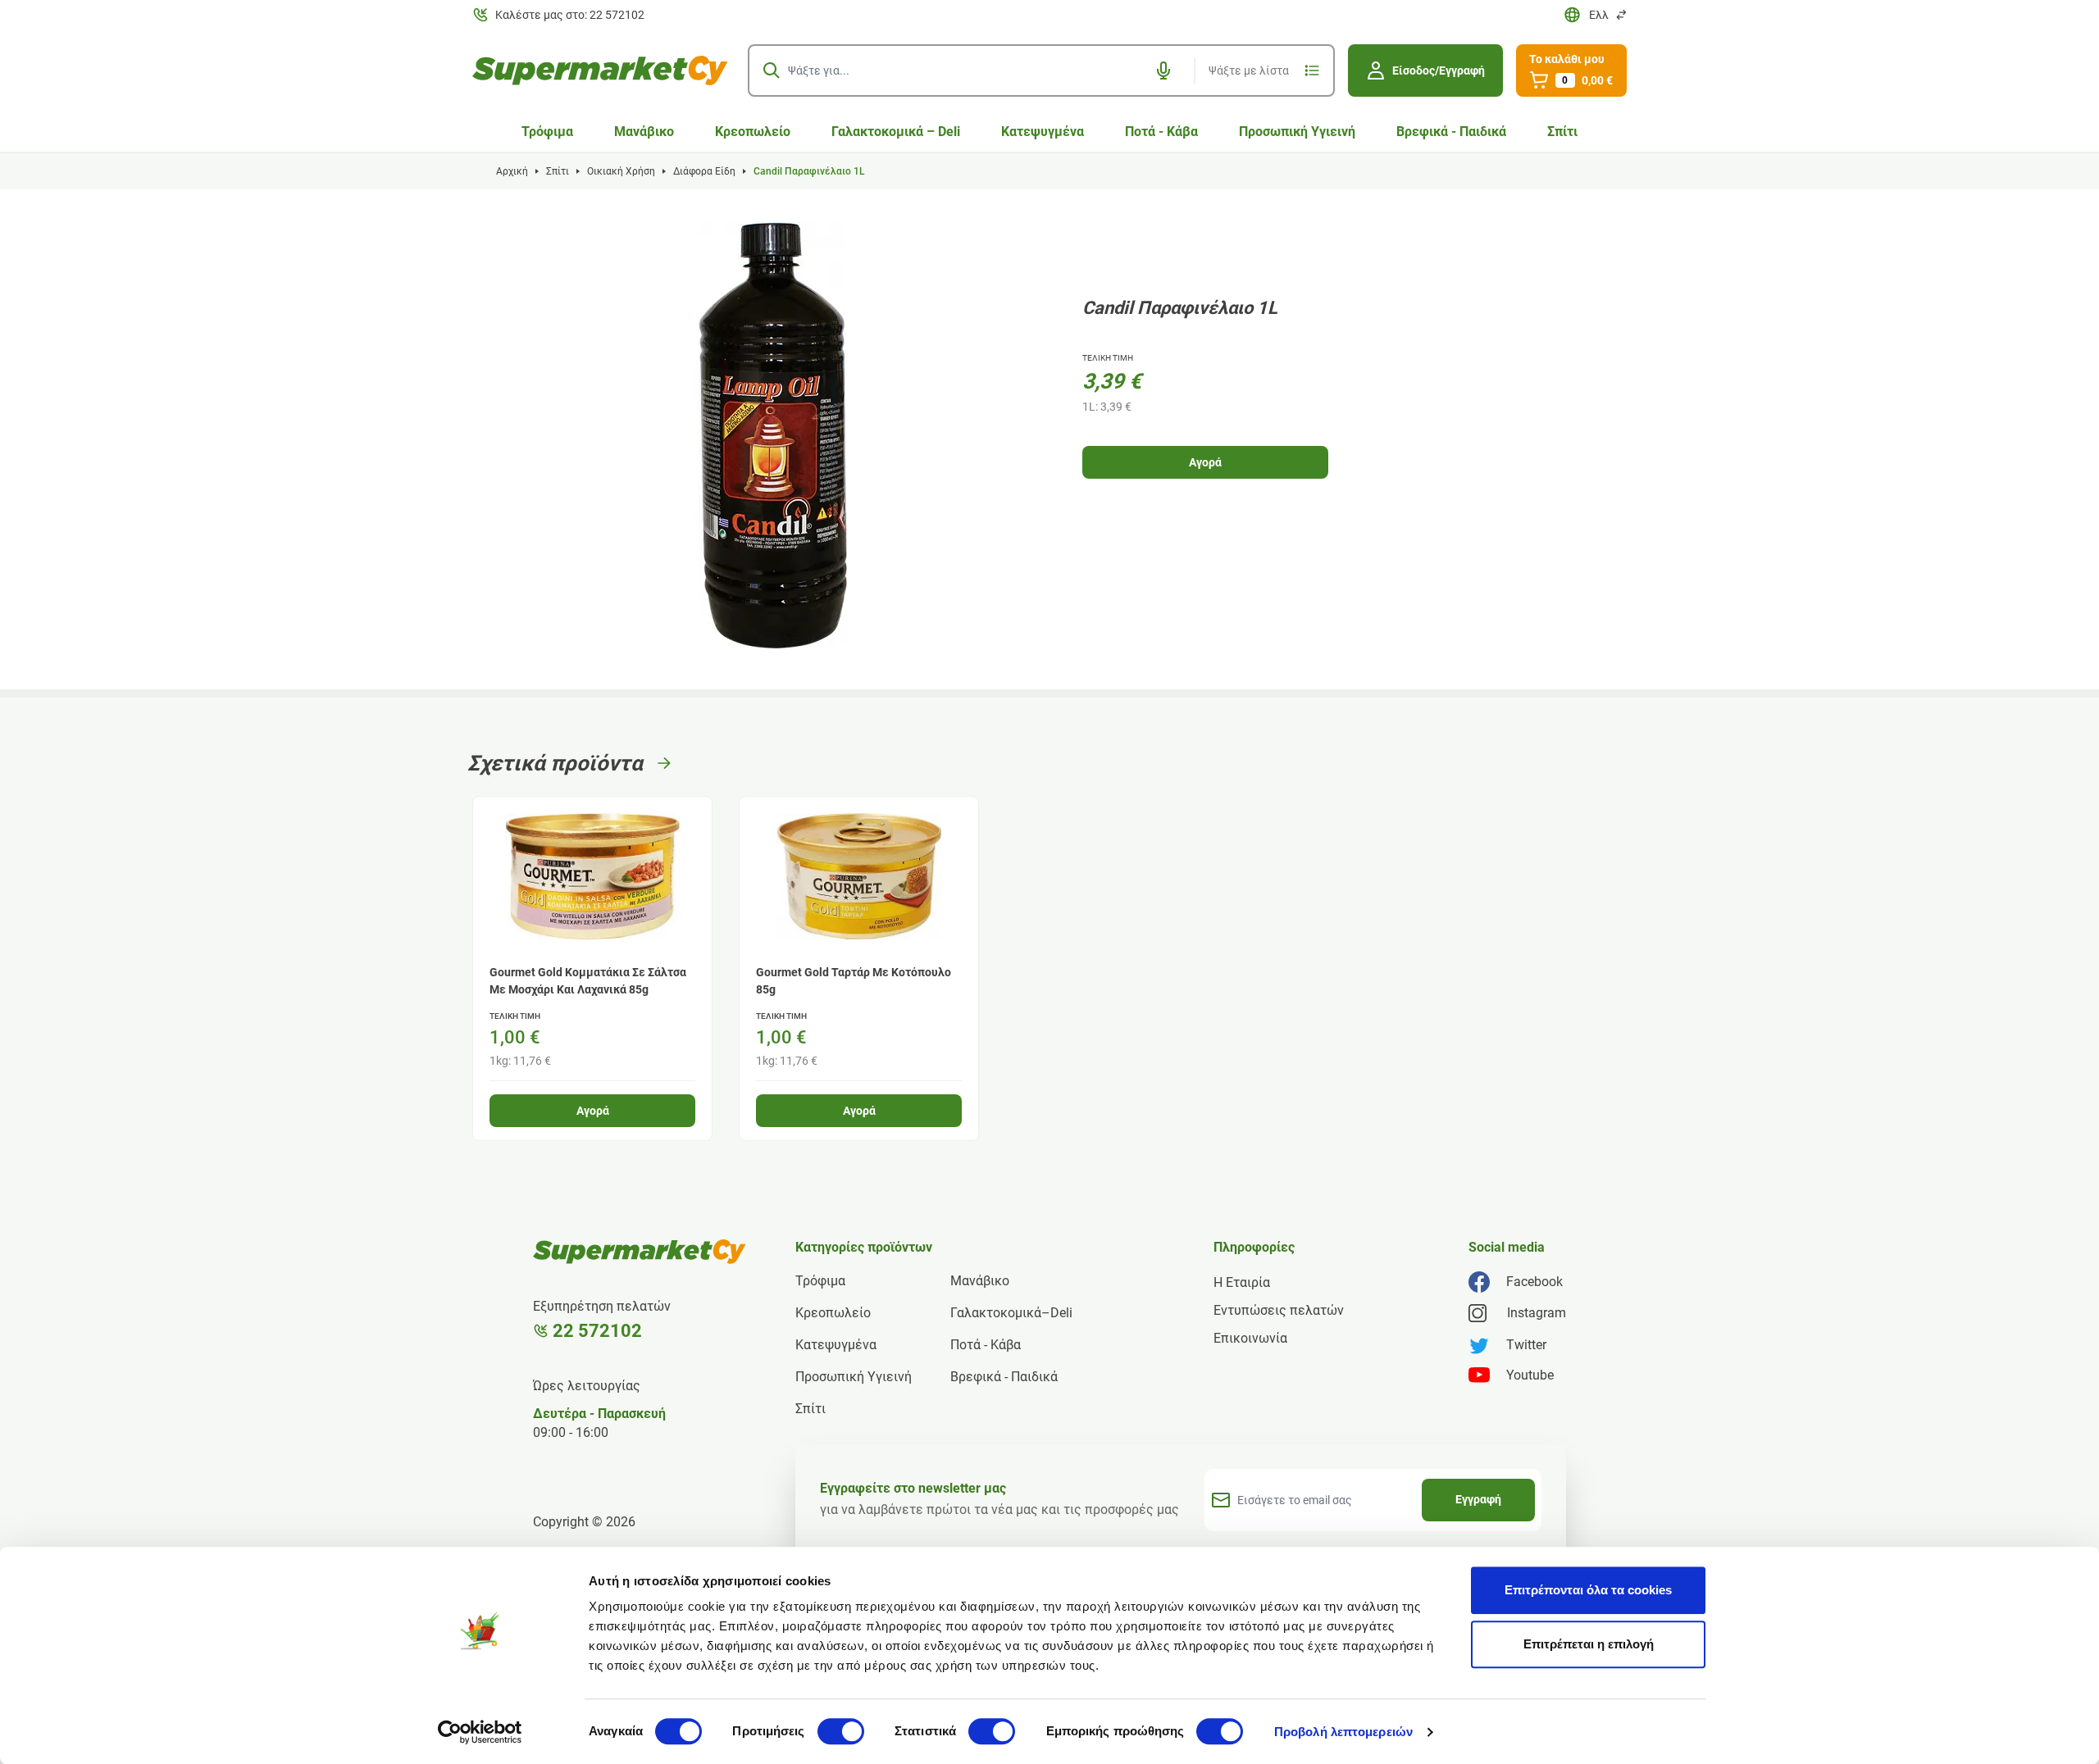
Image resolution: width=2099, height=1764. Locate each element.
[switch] (841, 1731)
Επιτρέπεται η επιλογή (1589, 1644)
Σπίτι (1562, 132)
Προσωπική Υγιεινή (1297, 132)
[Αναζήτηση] (772, 70)
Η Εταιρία (1242, 1282)
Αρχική (512, 171)
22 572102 (597, 1331)
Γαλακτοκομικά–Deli (1011, 1313)
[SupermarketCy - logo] (640, 1252)
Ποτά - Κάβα (1161, 132)
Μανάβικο (644, 132)
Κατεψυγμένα (1043, 132)
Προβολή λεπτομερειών (1343, 1732)
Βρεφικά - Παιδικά (1451, 132)
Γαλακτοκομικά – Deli (896, 132)
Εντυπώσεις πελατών (1279, 1310)
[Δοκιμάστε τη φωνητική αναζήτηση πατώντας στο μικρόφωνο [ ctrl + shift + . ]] (1163, 70)
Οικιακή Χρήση (621, 171)
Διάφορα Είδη (704, 171)
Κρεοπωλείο (753, 132)
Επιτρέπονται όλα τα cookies (1588, 1590)
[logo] (600, 70)
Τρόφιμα (547, 132)
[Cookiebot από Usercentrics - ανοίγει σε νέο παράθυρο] (480, 1732)
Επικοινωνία (1250, 1338)
